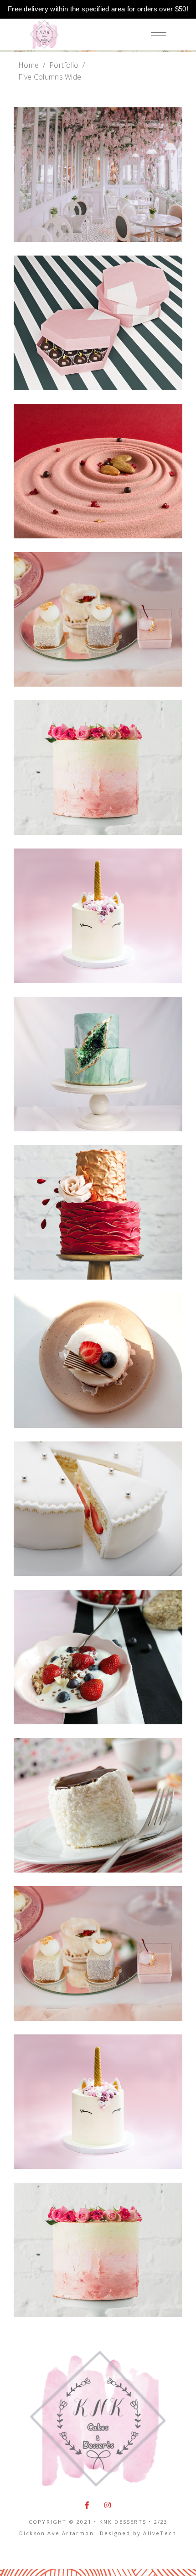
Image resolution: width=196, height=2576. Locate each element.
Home (28, 65)
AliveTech (160, 2533)
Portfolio (64, 65)
